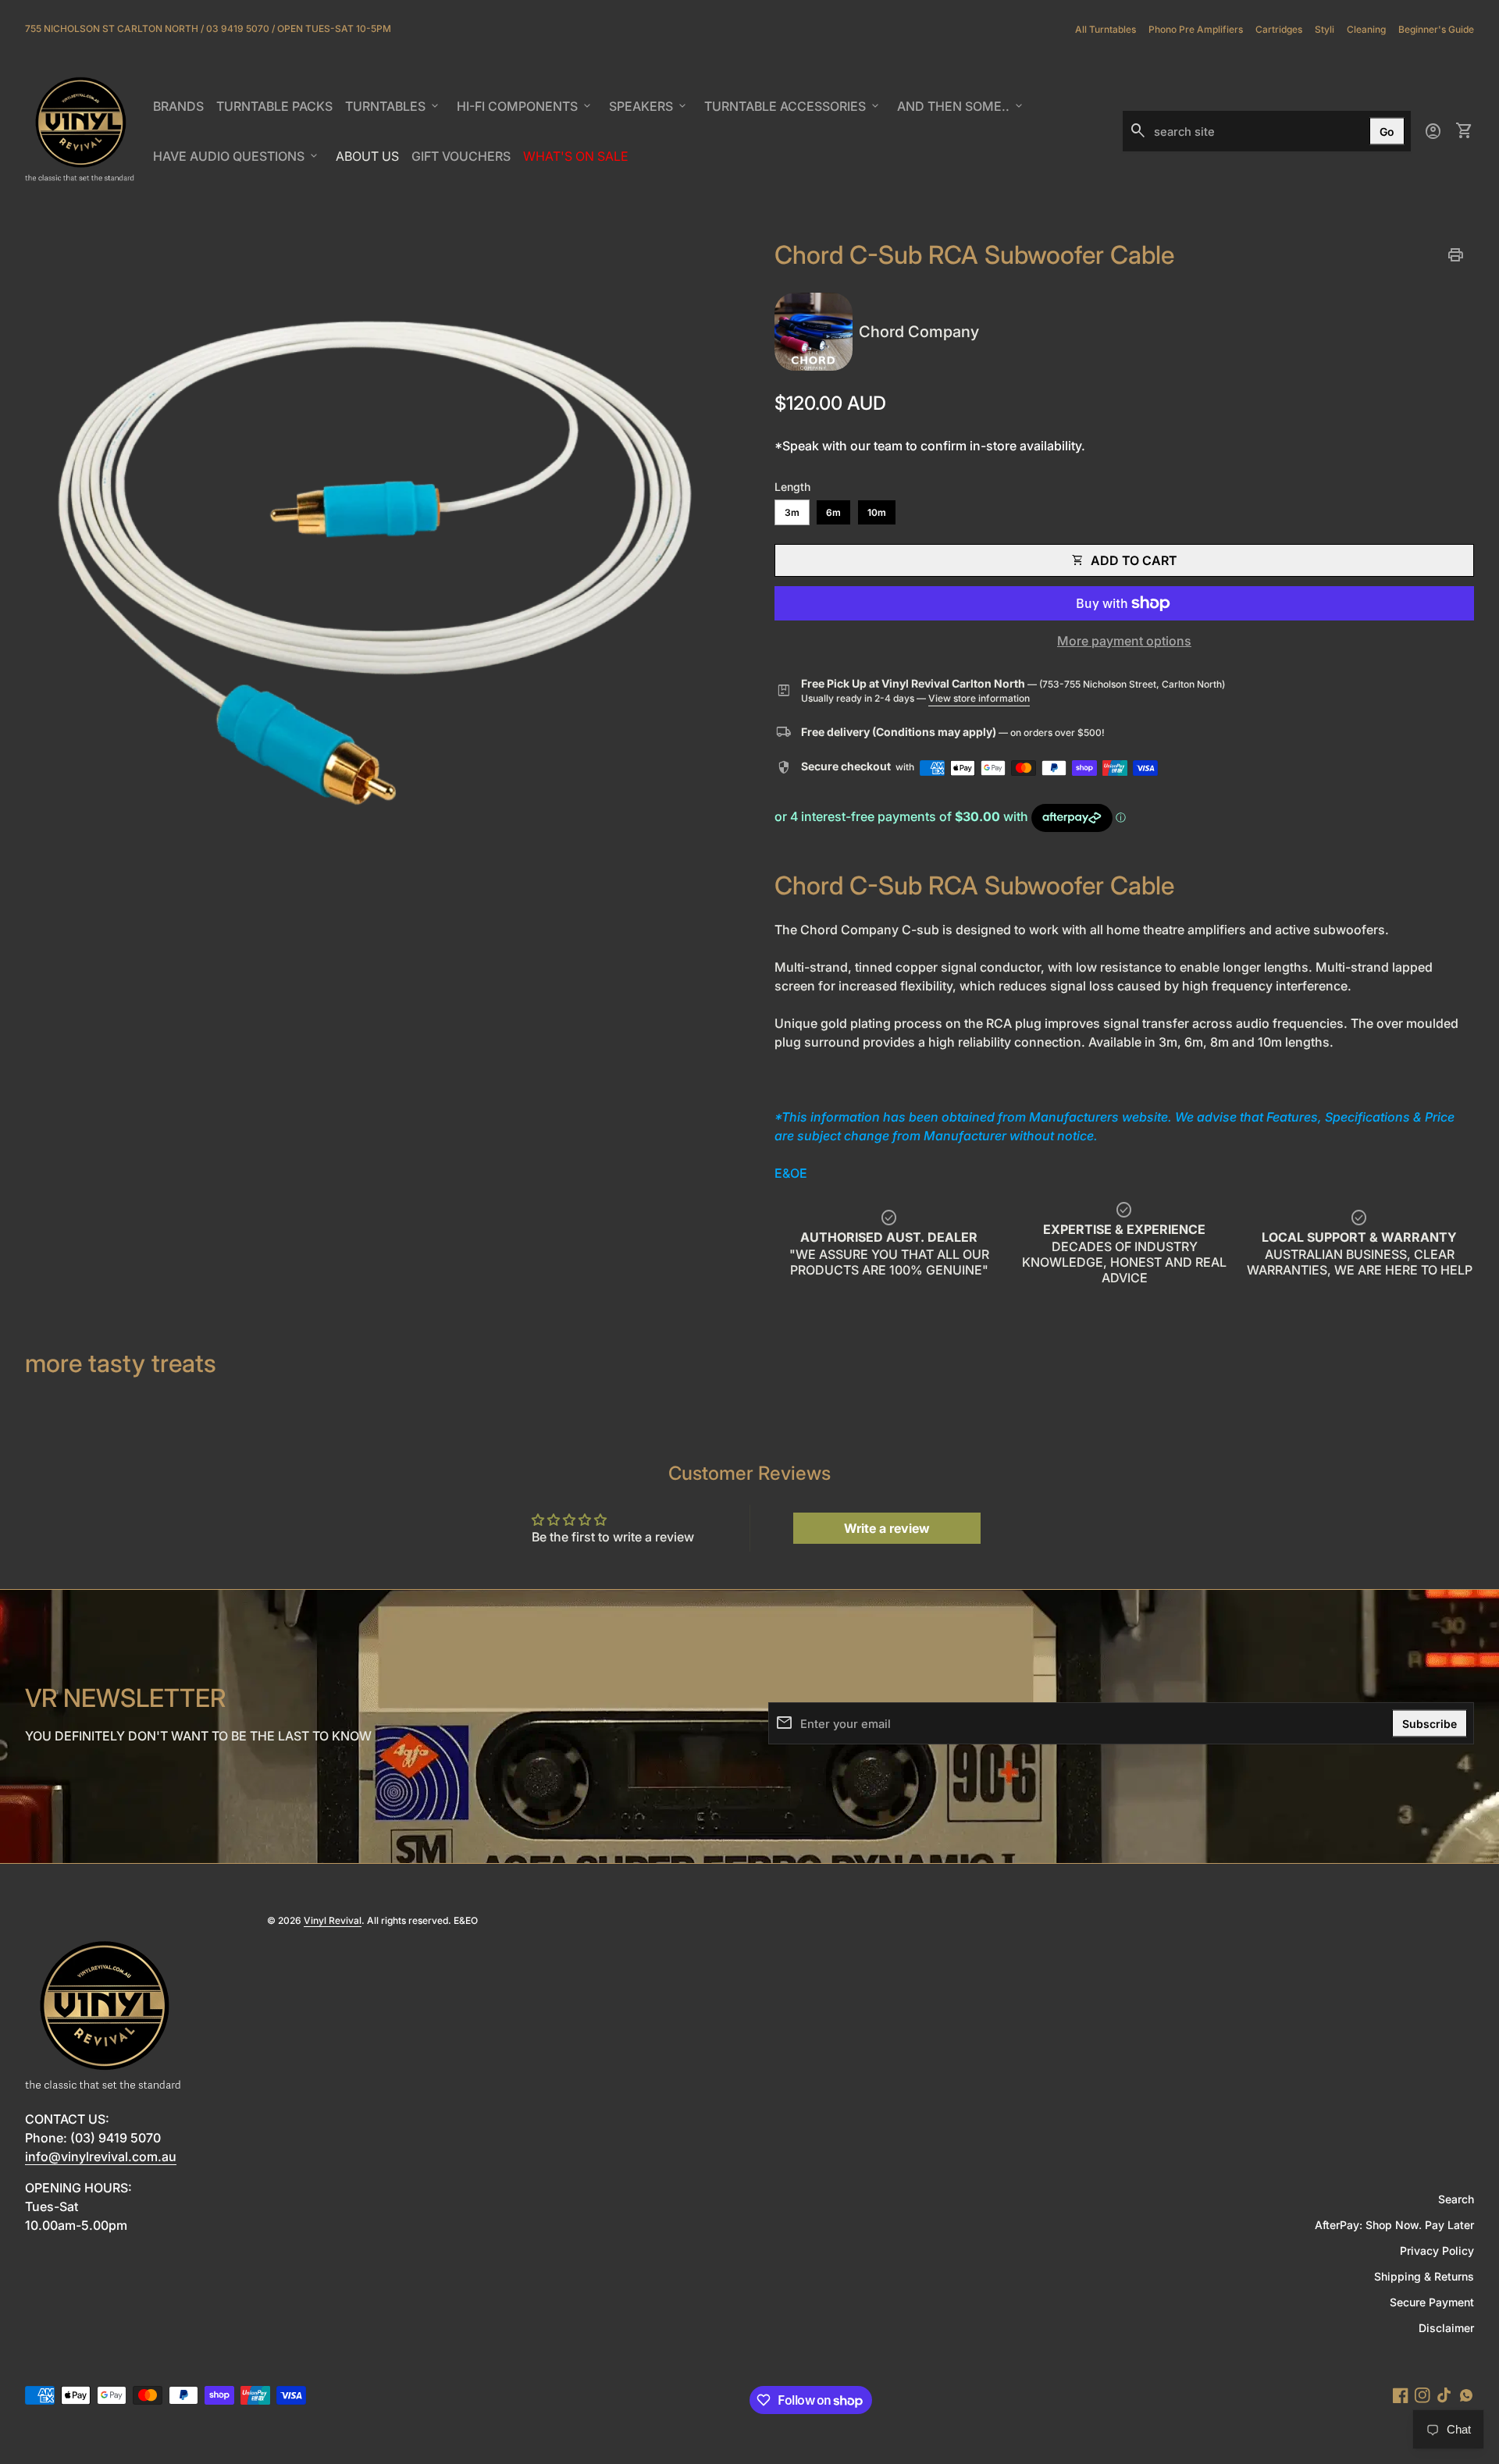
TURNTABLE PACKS (274, 106)
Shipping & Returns (1424, 2276)
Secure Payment (1432, 2302)
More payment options (1124, 641)
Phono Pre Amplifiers (1196, 29)
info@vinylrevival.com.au (101, 2156)
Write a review (887, 1528)
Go (1387, 132)
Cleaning (1366, 29)
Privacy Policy (1437, 2251)
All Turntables (1106, 29)
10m (877, 512)
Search (1456, 2199)
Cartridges (1279, 29)
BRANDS (181, 111)
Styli (1325, 29)
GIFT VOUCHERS (464, 161)
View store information (979, 698)
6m (833, 512)
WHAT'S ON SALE (579, 161)
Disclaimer (1446, 2328)
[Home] (80, 130)
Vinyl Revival (333, 1920)
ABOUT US (370, 161)
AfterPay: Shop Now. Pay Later (1394, 2225)
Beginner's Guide (1436, 29)
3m (792, 512)
